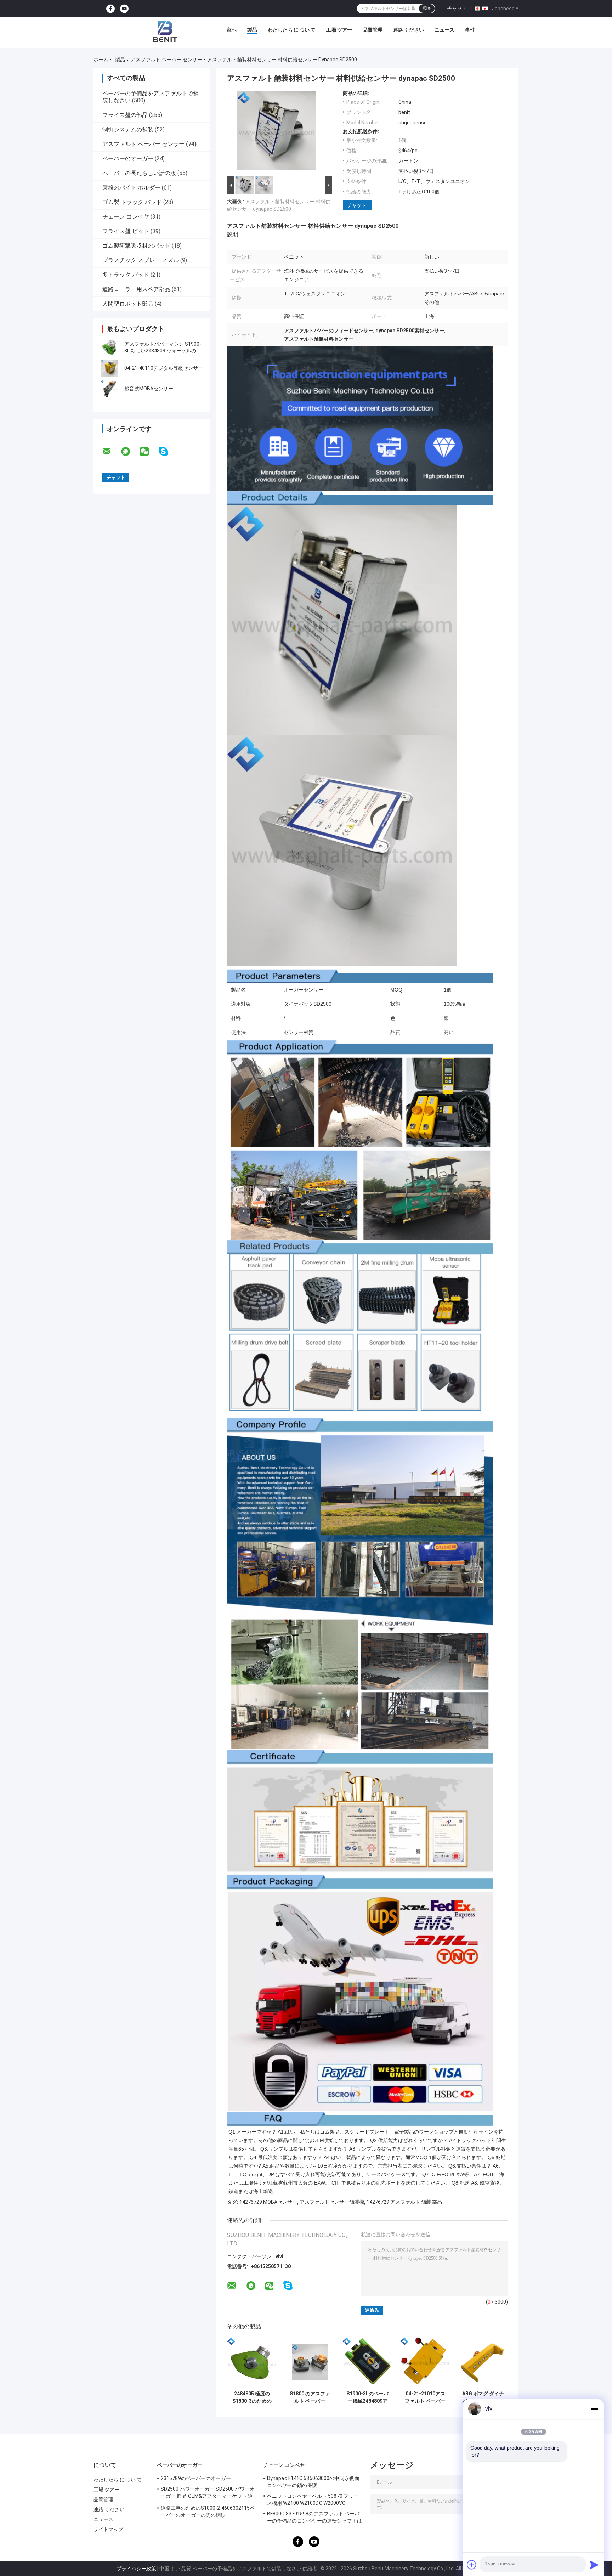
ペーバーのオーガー (128, 159)
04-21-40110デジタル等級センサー (164, 368)
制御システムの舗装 (128, 129)
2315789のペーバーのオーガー (196, 2478)
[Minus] (594, 2409)
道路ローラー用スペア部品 (136, 289)
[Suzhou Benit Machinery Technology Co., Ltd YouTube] (124, 9)
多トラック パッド (126, 275)
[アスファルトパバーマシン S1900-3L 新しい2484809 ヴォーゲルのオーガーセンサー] (109, 348)
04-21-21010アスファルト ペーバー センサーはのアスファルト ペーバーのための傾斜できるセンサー (425, 2397)
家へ (232, 30)
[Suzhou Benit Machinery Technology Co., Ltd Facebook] (110, 9)
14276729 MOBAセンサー (268, 2202)
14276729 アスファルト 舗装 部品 (404, 2202)
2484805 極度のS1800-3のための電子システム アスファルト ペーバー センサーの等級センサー (252, 2397)
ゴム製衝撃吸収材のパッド (136, 246)
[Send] (594, 2565)
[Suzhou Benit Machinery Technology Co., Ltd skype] (168, 451)
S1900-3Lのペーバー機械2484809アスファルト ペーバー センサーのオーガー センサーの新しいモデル (367, 2397)
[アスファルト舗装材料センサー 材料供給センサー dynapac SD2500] (277, 132)
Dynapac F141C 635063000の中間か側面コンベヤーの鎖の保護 (313, 2482)
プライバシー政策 (136, 2569)
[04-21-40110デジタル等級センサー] (109, 368)
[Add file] (472, 2565)
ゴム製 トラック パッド (132, 202)
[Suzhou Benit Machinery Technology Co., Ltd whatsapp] (130, 452)
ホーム (101, 60)
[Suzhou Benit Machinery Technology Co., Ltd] (165, 32)
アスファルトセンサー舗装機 (332, 2202)
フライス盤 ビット (126, 231)
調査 (427, 9)
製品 (252, 30)
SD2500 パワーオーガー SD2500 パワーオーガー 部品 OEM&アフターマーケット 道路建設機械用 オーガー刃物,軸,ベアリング (208, 2493)
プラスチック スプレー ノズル (141, 260)
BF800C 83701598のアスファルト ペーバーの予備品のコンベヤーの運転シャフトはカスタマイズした (314, 2518)
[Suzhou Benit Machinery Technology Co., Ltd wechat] (149, 452)
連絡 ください (409, 30)
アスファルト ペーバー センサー (166, 60)
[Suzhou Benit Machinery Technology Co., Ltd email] (111, 452)
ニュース (444, 30)
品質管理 (373, 30)
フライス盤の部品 (125, 115)
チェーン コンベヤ (126, 217)
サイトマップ (109, 2529)
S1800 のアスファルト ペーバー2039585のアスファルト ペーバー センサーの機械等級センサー (310, 2397)
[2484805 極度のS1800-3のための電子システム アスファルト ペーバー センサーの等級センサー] (252, 2362)
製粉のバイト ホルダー (131, 188)
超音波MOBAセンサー (149, 389)
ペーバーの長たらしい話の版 (139, 173)
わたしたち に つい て (292, 30)
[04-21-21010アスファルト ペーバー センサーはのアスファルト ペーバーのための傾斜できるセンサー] (425, 2362)
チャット (457, 8)
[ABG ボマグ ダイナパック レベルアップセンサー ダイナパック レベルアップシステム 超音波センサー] (483, 2362)
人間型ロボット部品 (128, 304)
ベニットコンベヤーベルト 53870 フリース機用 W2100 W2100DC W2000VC (313, 2499)
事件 (470, 30)
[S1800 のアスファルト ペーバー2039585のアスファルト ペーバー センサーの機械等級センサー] (310, 2362)
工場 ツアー (339, 30)
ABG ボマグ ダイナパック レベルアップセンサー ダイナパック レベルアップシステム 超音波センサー (483, 2397)
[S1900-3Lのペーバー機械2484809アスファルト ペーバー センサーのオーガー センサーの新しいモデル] (367, 2362)
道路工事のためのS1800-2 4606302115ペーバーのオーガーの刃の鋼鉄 (208, 2512)
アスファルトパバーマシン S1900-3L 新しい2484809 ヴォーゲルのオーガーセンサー (163, 351)
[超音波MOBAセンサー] (109, 389)
